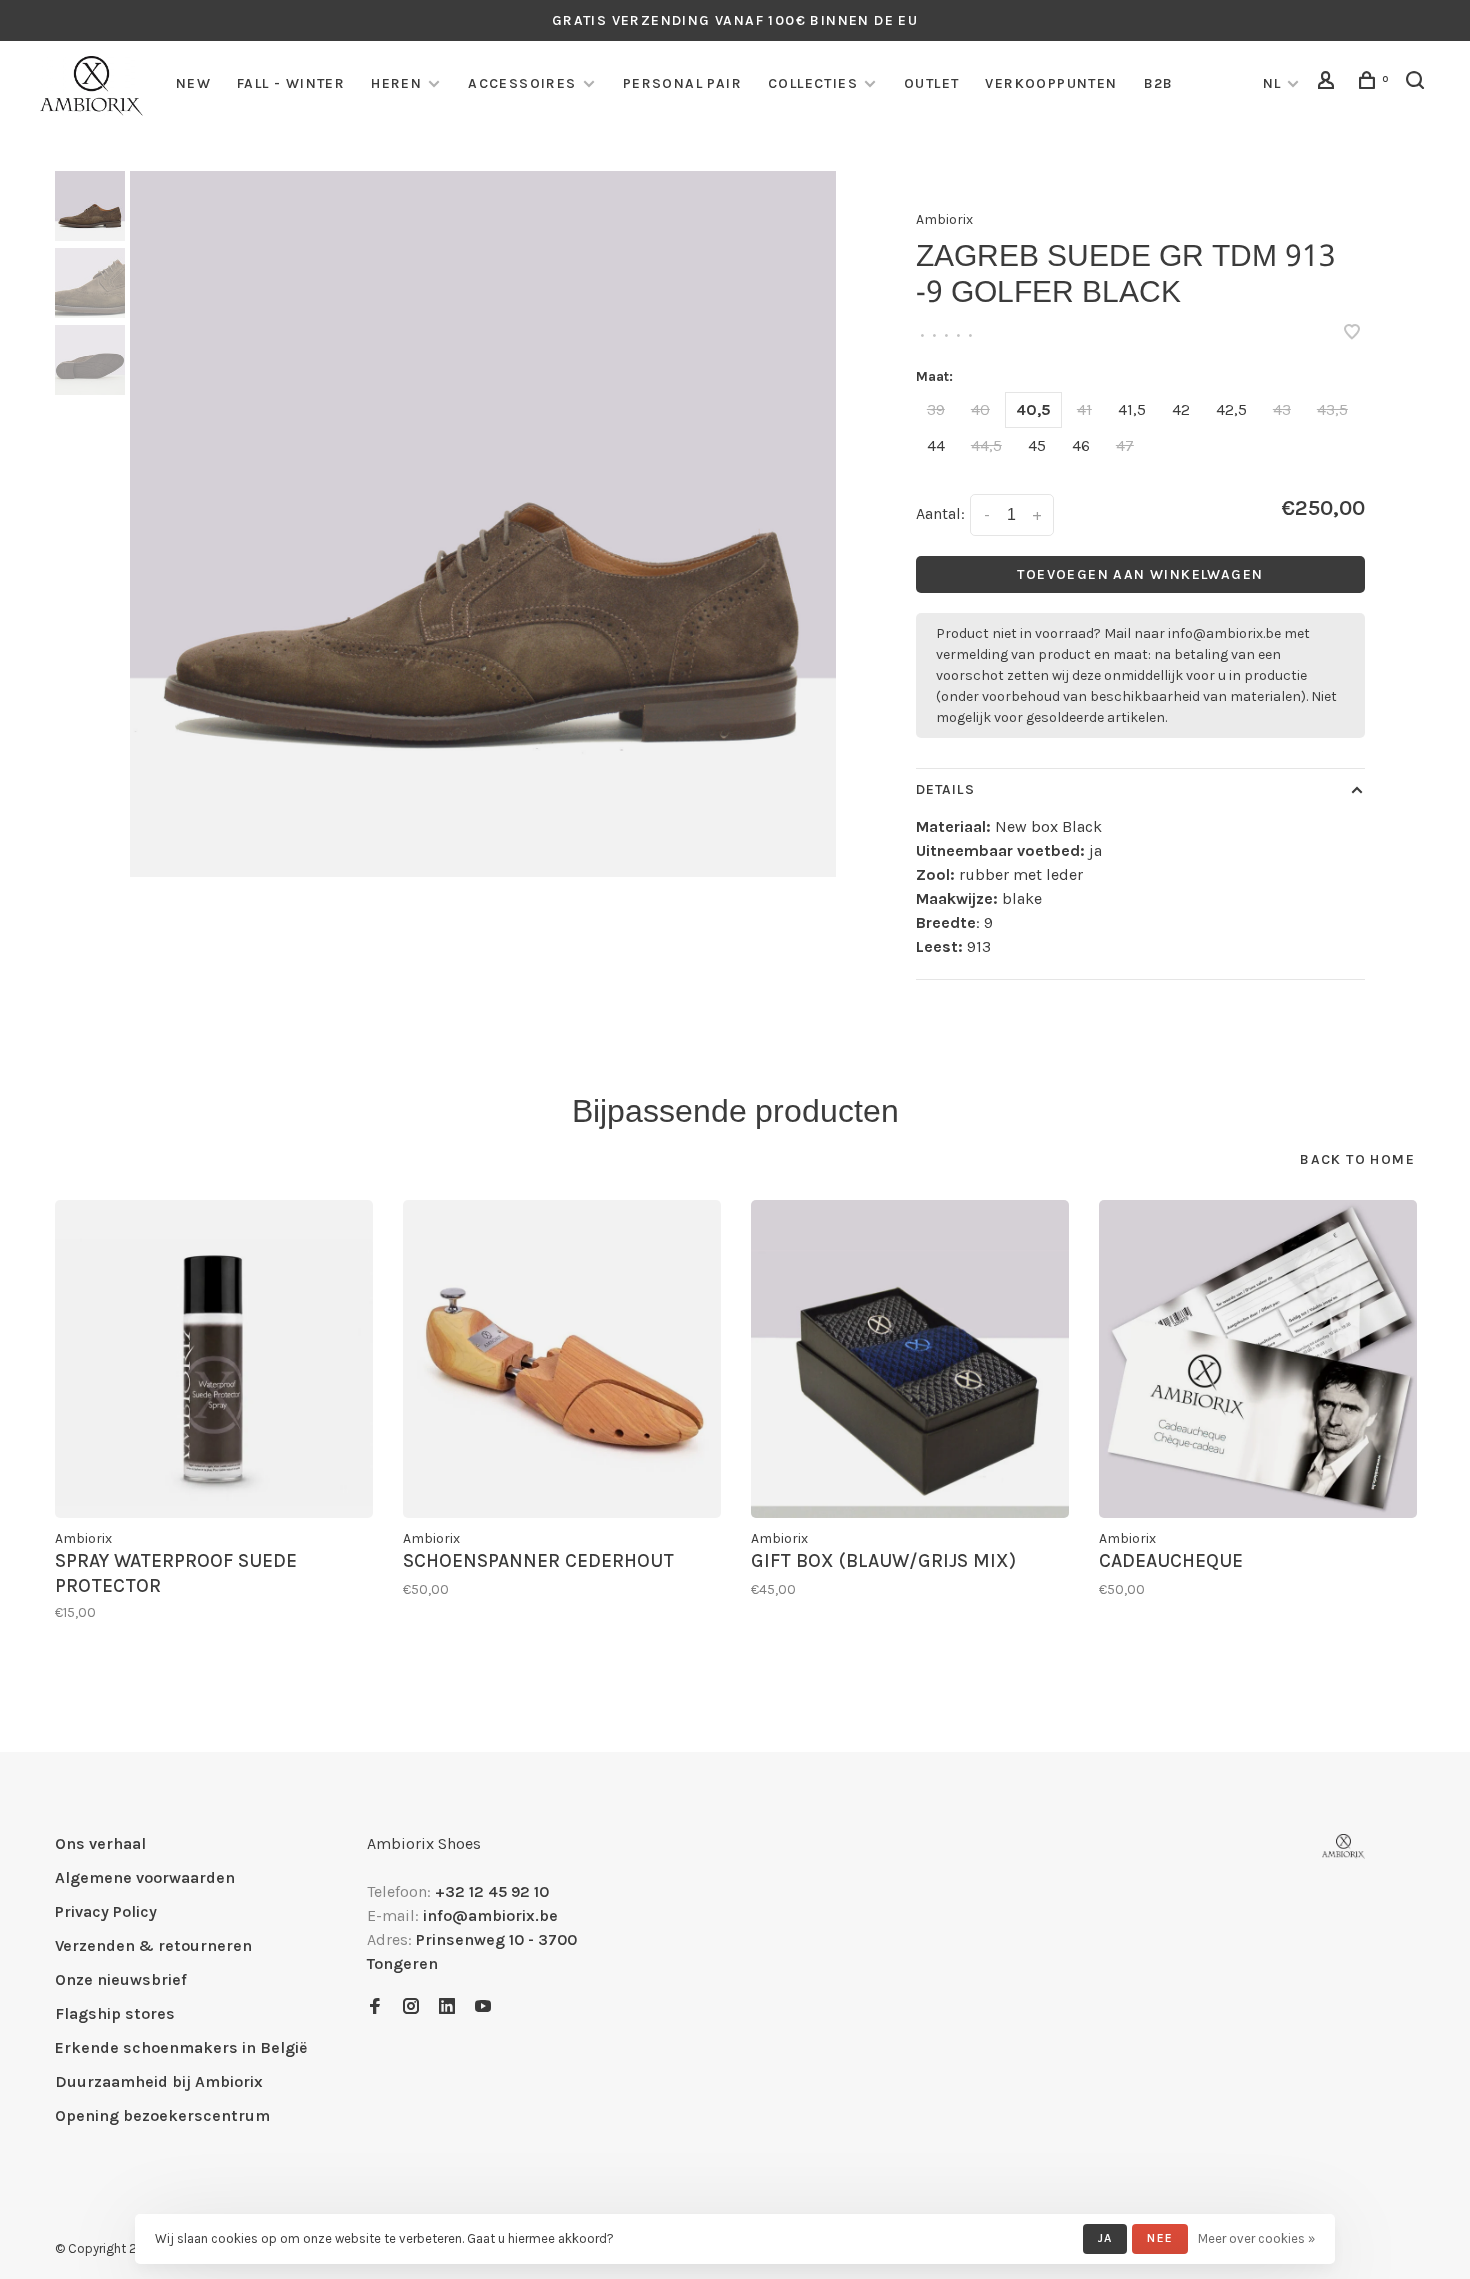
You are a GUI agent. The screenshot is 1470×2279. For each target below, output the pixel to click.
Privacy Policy (106, 1911)
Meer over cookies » (1256, 2238)
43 (1282, 409)
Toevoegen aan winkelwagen (1140, 574)
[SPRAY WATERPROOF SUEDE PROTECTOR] (214, 1359)
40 (980, 409)
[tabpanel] (483, 524)
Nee (1160, 2238)
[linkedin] (447, 2007)
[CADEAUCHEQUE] (1258, 1359)
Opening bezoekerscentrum (162, 2115)
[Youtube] (483, 2007)
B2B (1159, 83)
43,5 (1332, 409)
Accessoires (522, 83)
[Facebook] (375, 2007)
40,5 (1033, 409)
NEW (193, 83)
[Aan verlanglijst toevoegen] (1352, 333)
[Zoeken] (1418, 83)
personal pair (682, 83)
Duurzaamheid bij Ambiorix (159, 2081)
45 (1037, 445)
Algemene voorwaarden (145, 1877)
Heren (396, 83)
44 (936, 445)
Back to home (1357, 1159)
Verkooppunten (1051, 83)
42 (1181, 409)
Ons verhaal (100, 1843)
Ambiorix (944, 219)
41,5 (1132, 409)
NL (1272, 83)
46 (1081, 445)
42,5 (1231, 409)
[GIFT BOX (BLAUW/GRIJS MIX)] (910, 1359)
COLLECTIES (813, 83)
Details (945, 789)
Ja (1105, 2238)
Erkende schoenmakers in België (181, 2047)
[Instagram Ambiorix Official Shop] (411, 2007)
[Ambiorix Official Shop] (1343, 1846)
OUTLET (931, 83)
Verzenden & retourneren (153, 1945)
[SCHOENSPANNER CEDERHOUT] (562, 1359)
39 (936, 409)
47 (1125, 445)
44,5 (986, 445)
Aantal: (940, 513)
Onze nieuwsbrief (121, 1979)
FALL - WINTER (291, 83)
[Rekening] (1329, 83)
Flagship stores (115, 2013)
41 (1084, 409)
